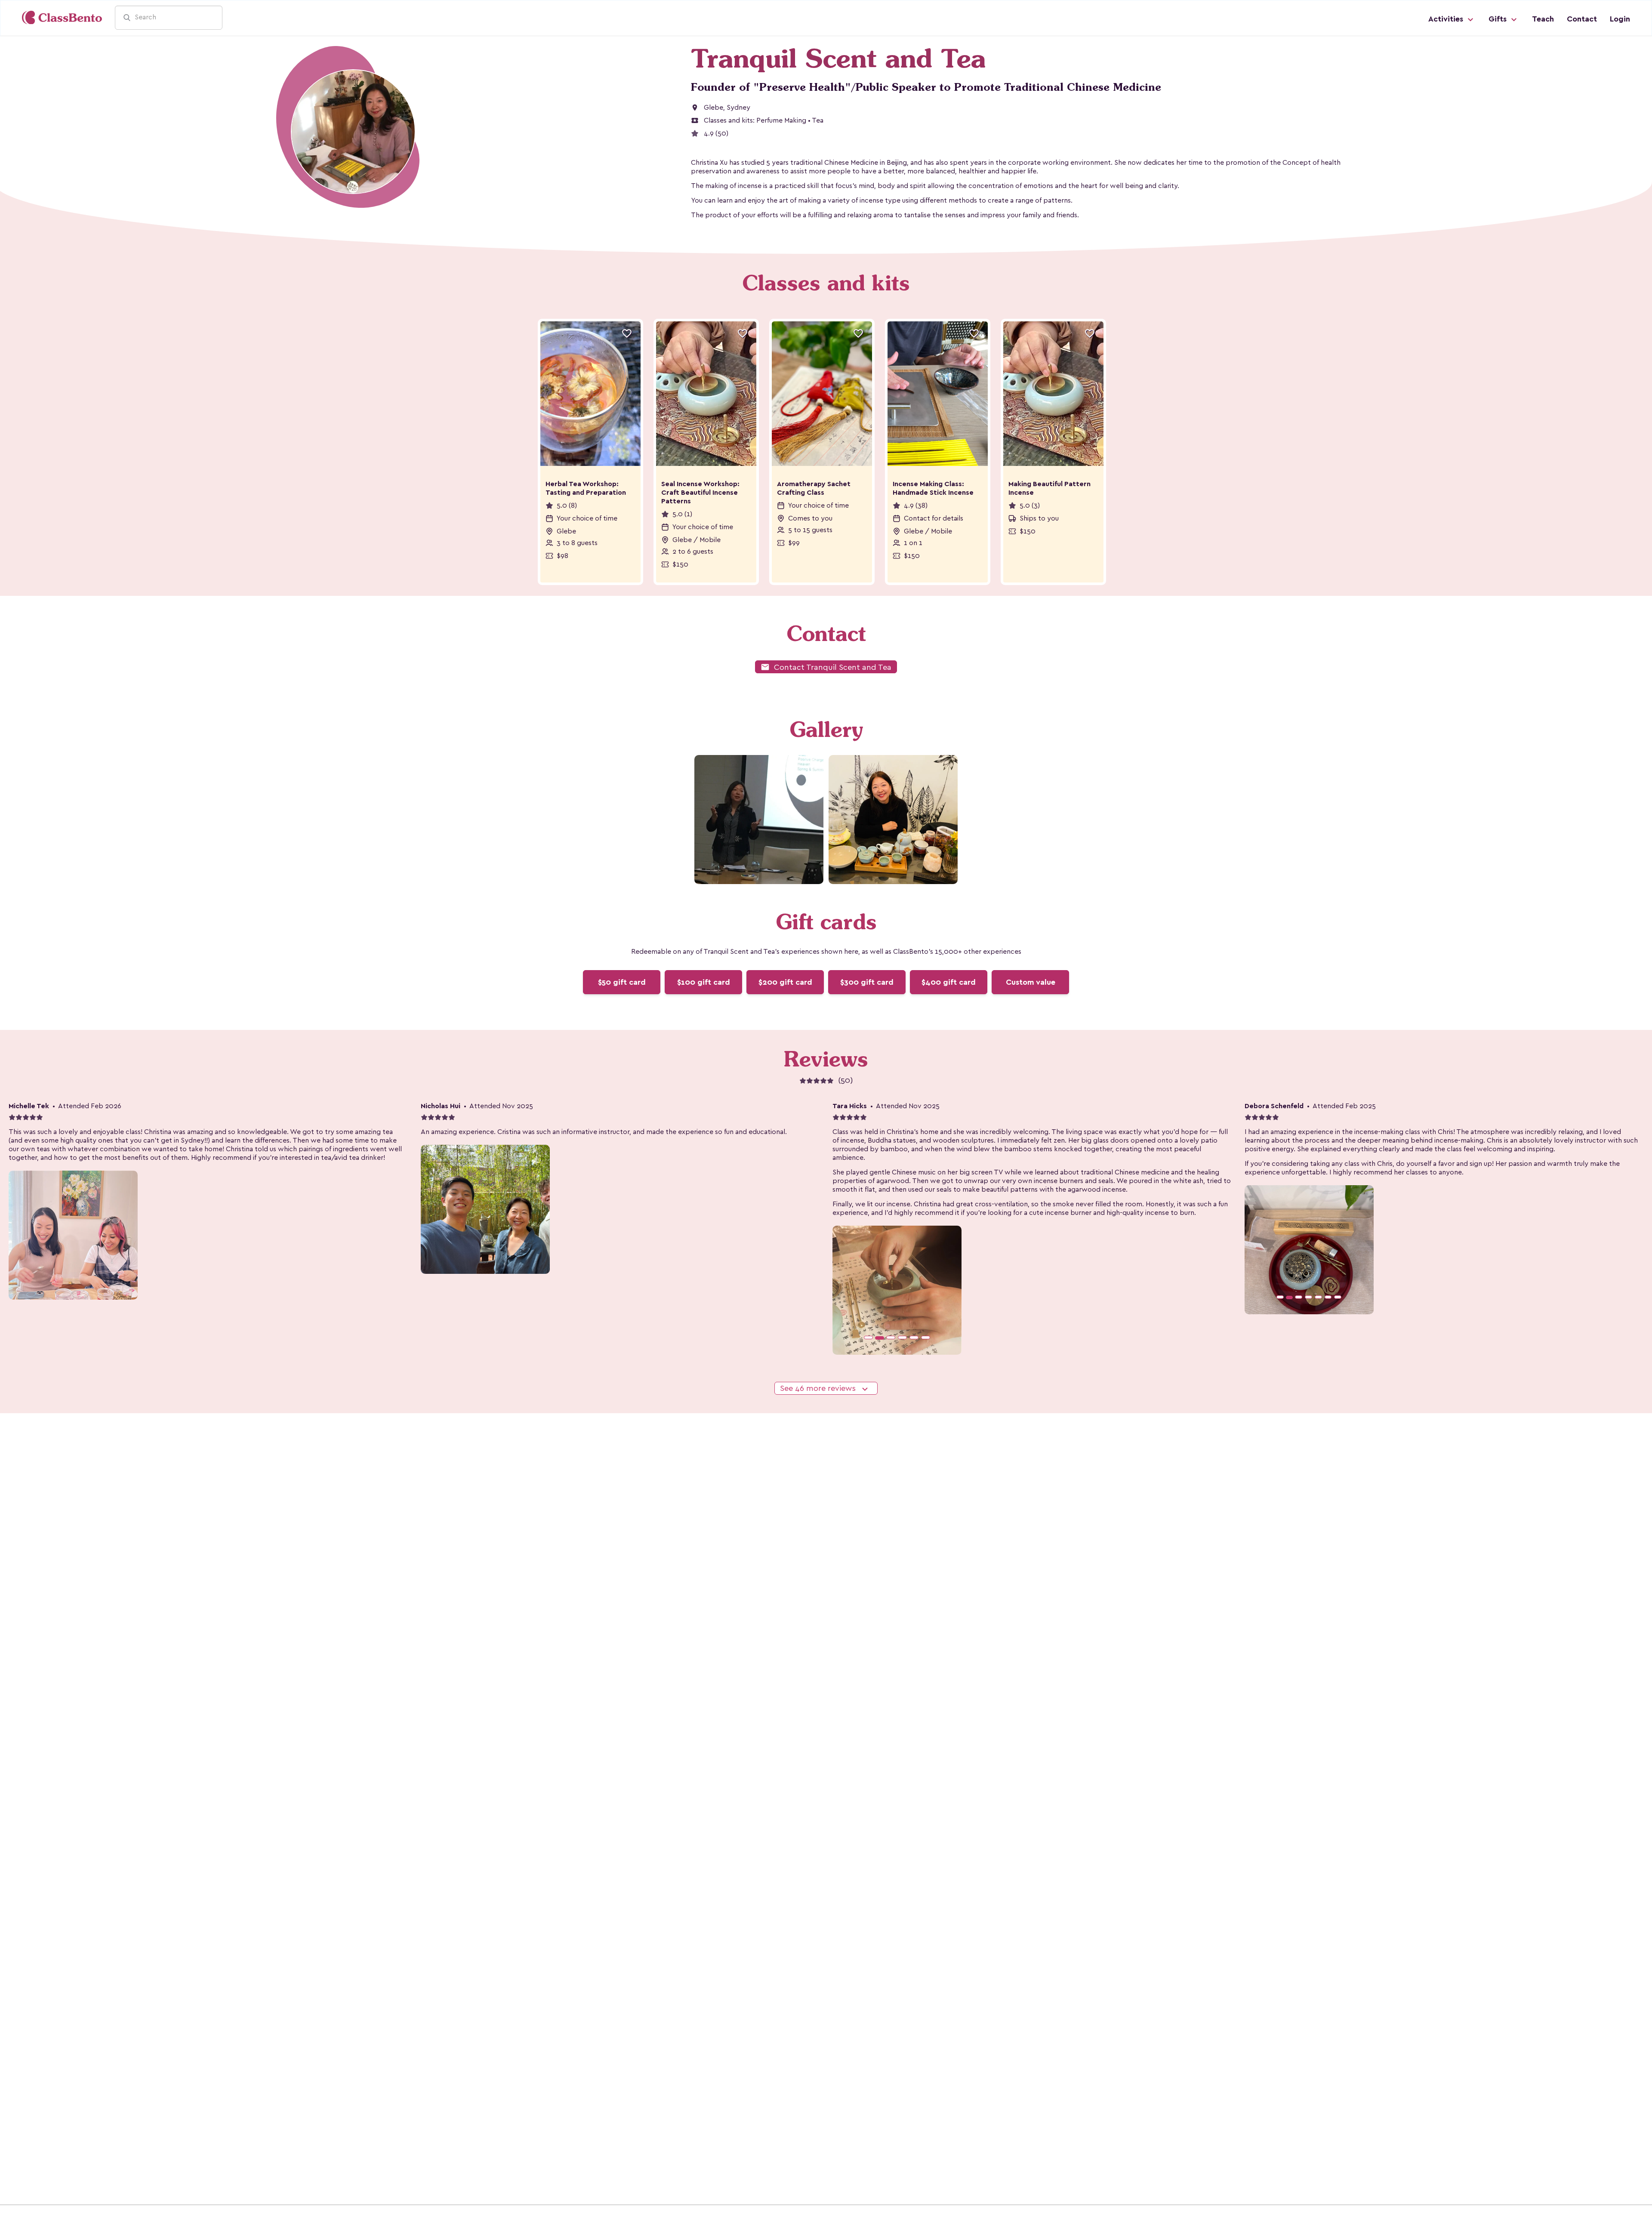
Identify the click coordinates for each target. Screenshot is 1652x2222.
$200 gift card (785, 982)
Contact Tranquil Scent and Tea (826, 667)
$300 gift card (867, 982)
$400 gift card (949, 982)
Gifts (1499, 19)
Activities (1447, 19)
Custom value (1031, 982)
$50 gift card (622, 982)
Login (1620, 19)
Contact (1582, 19)
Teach (1543, 19)
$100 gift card (704, 982)
